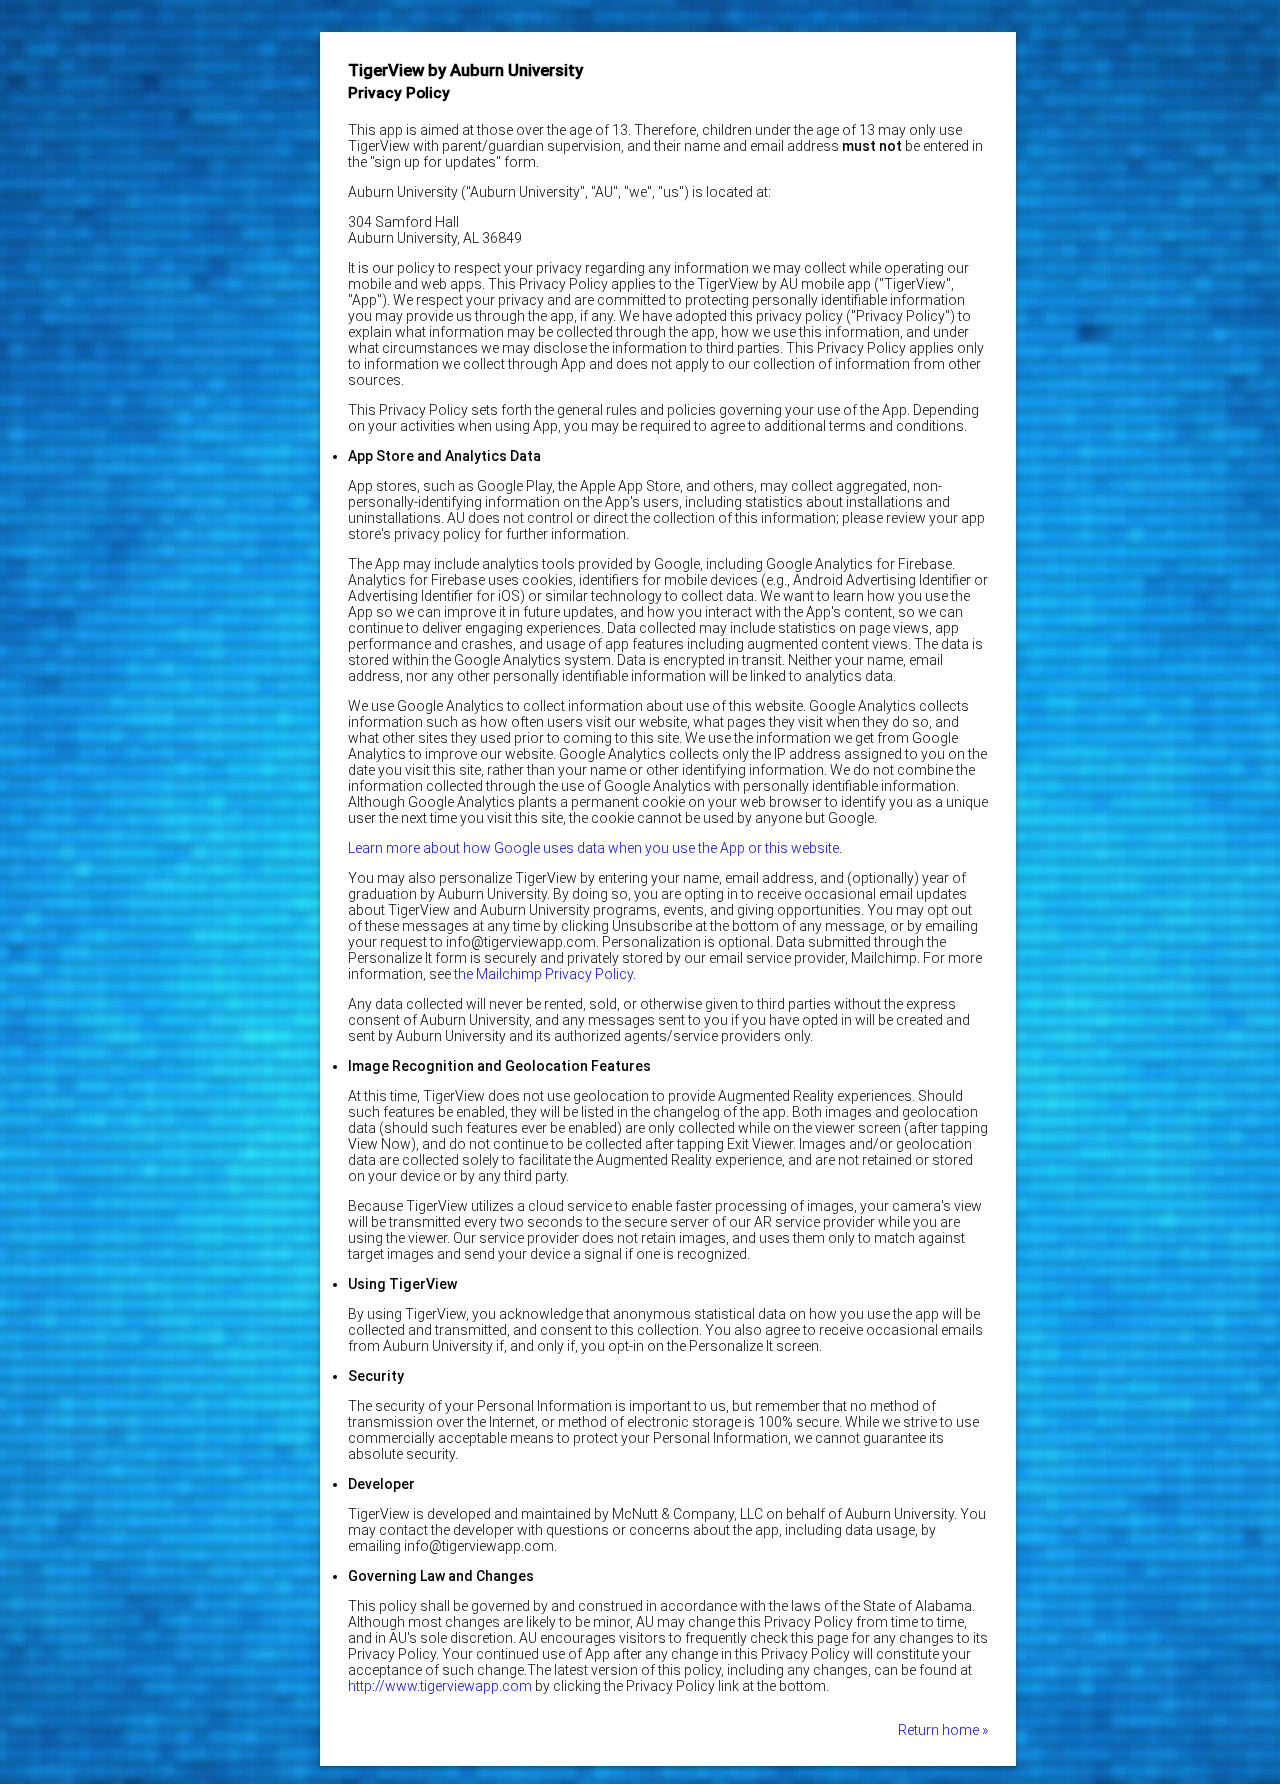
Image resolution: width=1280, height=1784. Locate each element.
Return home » (943, 1730)
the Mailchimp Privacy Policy (543, 974)
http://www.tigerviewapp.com (440, 1686)
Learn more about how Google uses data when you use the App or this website (593, 848)
